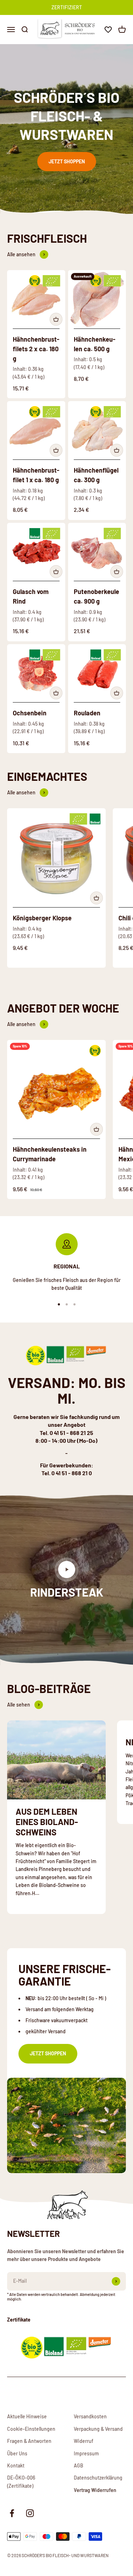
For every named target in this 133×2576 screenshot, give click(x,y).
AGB (79, 2465)
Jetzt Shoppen (67, 161)
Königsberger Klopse (42, 918)
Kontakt (16, 2465)
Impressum (86, 2453)
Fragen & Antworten (29, 2441)
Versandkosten (90, 2416)
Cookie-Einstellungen (31, 2429)
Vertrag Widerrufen (95, 2490)
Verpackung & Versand (98, 2429)
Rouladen (87, 713)
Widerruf (84, 2441)
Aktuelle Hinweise (27, 2416)
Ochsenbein (30, 713)
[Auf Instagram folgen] (30, 2513)
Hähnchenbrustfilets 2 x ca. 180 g (36, 349)
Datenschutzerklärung (98, 2478)
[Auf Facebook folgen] (12, 2513)
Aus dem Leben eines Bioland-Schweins (47, 1822)
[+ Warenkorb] (56, 319)
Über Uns (17, 2453)
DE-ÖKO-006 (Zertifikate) (21, 2482)
